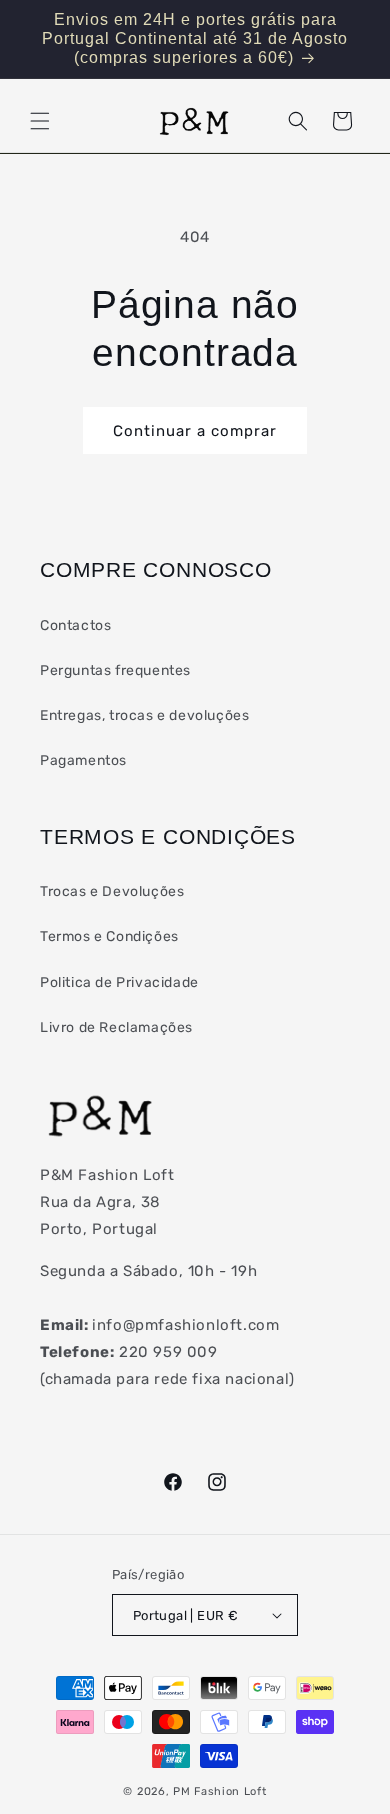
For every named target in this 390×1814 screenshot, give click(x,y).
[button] (40, 121)
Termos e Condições (109, 936)
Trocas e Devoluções (112, 891)
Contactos (75, 625)
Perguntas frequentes (115, 670)
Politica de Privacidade (119, 982)
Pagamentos (83, 760)
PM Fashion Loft (220, 1791)
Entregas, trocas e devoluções (144, 715)
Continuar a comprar (195, 431)
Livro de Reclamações (116, 1027)
